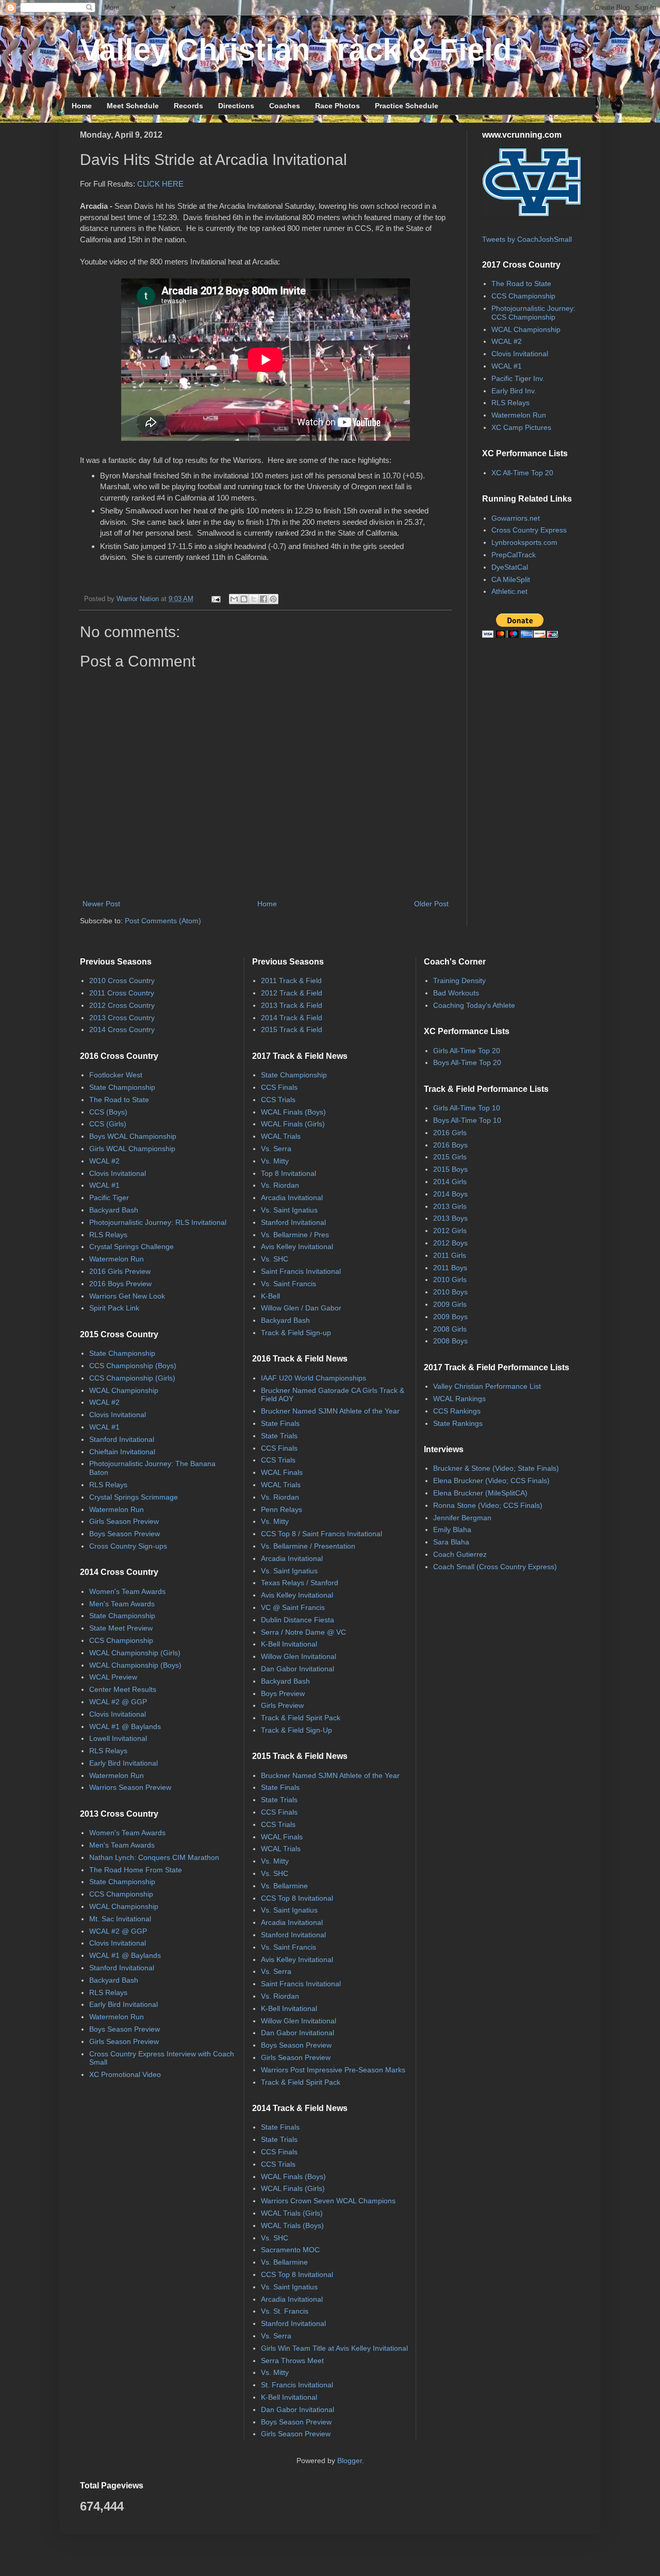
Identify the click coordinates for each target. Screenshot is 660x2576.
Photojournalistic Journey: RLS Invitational (158, 1222)
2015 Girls (450, 1157)
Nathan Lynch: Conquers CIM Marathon (154, 1857)
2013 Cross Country (122, 1018)
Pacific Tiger (109, 1198)
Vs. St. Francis (285, 2311)
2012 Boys (450, 1243)
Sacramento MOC (290, 2250)
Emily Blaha (452, 1530)
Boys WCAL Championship (133, 1136)
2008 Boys (450, 1341)
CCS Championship (523, 296)
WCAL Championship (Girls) (135, 1653)
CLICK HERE (160, 184)
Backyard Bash (114, 1210)
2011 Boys (450, 1268)
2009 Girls (450, 1304)
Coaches (285, 106)
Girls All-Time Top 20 (467, 1051)
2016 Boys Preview (120, 1284)
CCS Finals (279, 1087)
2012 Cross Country (122, 1005)
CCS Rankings (457, 1411)
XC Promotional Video (125, 2074)
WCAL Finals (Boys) (293, 1112)
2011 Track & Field (291, 980)
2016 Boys (450, 1145)
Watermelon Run (519, 415)
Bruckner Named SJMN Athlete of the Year (330, 1411)
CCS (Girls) (108, 1124)
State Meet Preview (121, 1628)
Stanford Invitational (122, 1439)
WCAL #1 (507, 366)
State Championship (122, 1087)
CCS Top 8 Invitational (297, 1898)
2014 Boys (450, 1194)
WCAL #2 (507, 341)
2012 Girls (450, 1231)
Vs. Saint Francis (288, 1284)
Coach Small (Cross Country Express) (495, 1567)
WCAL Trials (281, 1136)
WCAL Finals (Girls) (293, 1124)
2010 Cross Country (122, 980)
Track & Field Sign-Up (296, 1730)
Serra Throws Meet (292, 2361)
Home (82, 106)
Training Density (459, 980)
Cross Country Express (529, 530)
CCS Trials (278, 1100)
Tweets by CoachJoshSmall (527, 239)
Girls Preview (282, 1705)
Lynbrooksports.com (524, 542)
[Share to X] (254, 599)
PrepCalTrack (514, 555)
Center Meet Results (123, 1689)
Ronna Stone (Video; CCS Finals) (488, 1505)
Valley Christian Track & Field (296, 50)
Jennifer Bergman (462, 1518)
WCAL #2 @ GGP (118, 1702)
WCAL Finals (282, 1472)
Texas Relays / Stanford (300, 1583)
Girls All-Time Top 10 (467, 1108)
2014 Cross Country (122, 1029)
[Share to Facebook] (263, 599)
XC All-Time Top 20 (522, 473)
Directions (236, 106)
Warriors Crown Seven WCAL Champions (328, 2201)
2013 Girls (450, 1206)
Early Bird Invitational (123, 1763)
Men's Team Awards (122, 1604)
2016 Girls (450, 1133)
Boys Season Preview (125, 1534)
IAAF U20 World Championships (313, 1378)
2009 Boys (450, 1317)
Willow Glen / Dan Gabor (301, 1308)
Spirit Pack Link (114, 1308)
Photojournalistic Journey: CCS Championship (533, 313)
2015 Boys (450, 1169)
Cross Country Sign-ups (128, 1546)
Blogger (350, 2461)
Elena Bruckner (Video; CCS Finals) (491, 1481)
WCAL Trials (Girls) (292, 2213)
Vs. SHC (275, 1259)
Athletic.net (509, 591)
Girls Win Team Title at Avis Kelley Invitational (334, 2348)
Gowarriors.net (516, 518)
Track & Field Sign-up (296, 1333)
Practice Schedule (407, 106)
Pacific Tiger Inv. (518, 378)
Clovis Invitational (520, 354)
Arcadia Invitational (292, 1198)
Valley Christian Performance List (487, 1386)
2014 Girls (450, 1182)
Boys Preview (283, 1693)
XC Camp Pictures (521, 427)
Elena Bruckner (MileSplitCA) (480, 1493)
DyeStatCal (510, 567)
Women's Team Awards (127, 1591)
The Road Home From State (136, 1870)
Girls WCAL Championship (132, 1149)
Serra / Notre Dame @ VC (303, 1632)
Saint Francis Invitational (301, 1271)
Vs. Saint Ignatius (289, 1210)
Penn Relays (282, 1509)
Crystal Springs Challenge (131, 1247)
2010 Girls (450, 1279)
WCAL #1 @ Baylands (125, 1726)
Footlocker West (116, 1075)
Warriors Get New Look (127, 1296)
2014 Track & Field (292, 1018)
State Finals (280, 1423)
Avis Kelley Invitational (297, 1247)
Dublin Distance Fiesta (298, 1620)
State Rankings (458, 1423)
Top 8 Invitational (288, 1173)
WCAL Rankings (459, 1399)
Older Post (431, 904)
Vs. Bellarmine (284, 1886)
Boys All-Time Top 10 (467, 1120)
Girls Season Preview (124, 1521)
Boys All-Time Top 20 (467, 1062)
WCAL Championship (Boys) (135, 1665)
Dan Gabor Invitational (298, 1669)
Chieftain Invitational (122, 1452)
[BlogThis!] (244, 599)
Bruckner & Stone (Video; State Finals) (496, 1468)
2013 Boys (450, 1218)
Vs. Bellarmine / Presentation (308, 1546)
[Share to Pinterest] (273, 599)
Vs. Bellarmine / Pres (295, 1235)
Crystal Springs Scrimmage (134, 1497)
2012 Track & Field (292, 993)
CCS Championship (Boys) (133, 1366)
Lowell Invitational (118, 1738)
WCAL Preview (113, 1677)
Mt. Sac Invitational (120, 1919)
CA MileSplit (511, 579)
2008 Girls (450, 1329)
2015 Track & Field (292, 1029)
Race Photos (337, 106)
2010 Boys (450, 1292)
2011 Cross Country (122, 993)
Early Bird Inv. (514, 391)
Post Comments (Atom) (163, 921)
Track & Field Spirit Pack (301, 1718)
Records (188, 106)
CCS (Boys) (108, 1112)
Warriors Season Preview (130, 1787)
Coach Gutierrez (460, 1554)
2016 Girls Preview (120, 1271)
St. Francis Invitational (297, 2385)
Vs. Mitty (275, 1161)
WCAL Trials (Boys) (292, 2225)
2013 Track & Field (292, 1005)
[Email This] (234, 599)
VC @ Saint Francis (293, 1607)
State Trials (279, 1436)
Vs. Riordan (280, 1185)
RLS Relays (510, 403)
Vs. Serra (276, 1149)
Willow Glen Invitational (299, 1656)
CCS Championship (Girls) (132, 1378)
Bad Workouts (456, 993)
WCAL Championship (526, 329)
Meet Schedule (133, 106)
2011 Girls (450, 1255)
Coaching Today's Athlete (474, 1005)
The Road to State (521, 284)
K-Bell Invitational (289, 1644)
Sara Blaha (451, 1542)
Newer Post (101, 904)
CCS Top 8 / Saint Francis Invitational (321, 1534)
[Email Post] (216, 599)
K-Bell (270, 1296)
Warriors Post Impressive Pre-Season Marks (333, 2070)
